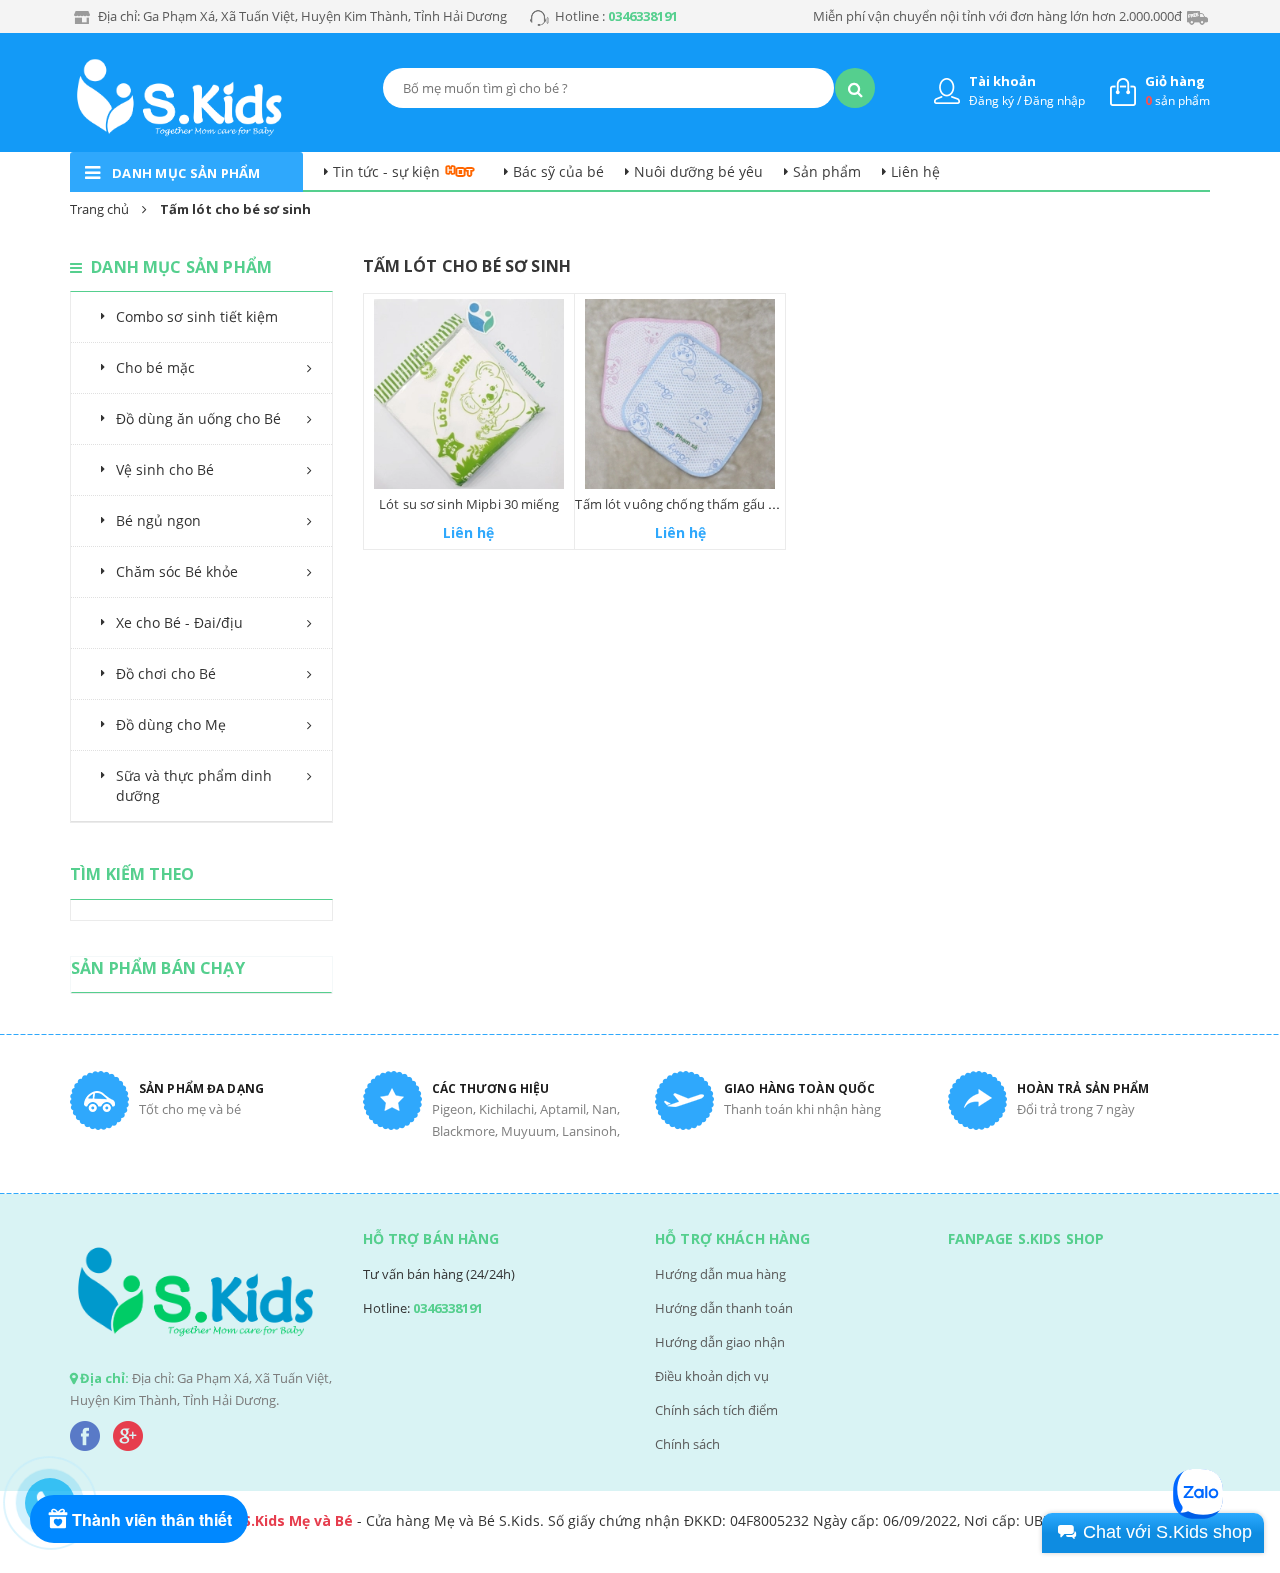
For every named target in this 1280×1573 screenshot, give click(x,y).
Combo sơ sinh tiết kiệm (197, 316)
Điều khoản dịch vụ (712, 1376)
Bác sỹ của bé (558, 171)
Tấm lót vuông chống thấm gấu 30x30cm (698, 504)
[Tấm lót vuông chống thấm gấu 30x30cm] (680, 394)
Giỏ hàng (1175, 81)
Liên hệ (915, 171)
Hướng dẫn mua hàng (720, 1274)
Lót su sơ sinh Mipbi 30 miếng (469, 504)
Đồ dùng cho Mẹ (171, 724)
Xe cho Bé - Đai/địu (179, 622)
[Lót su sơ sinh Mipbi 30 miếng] (469, 394)
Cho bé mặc (155, 367)
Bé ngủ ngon (158, 520)
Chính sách (687, 1444)
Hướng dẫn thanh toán (724, 1308)
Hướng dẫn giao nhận (720, 1342)
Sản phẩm (827, 171)
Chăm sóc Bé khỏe (177, 571)
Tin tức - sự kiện (386, 171)
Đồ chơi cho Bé (166, 673)
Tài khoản (1002, 81)
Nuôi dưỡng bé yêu (698, 171)
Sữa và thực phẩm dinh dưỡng (194, 785)
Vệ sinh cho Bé (165, 469)
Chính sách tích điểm (716, 1410)
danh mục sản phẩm (186, 173)
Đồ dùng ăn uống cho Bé (198, 418)
